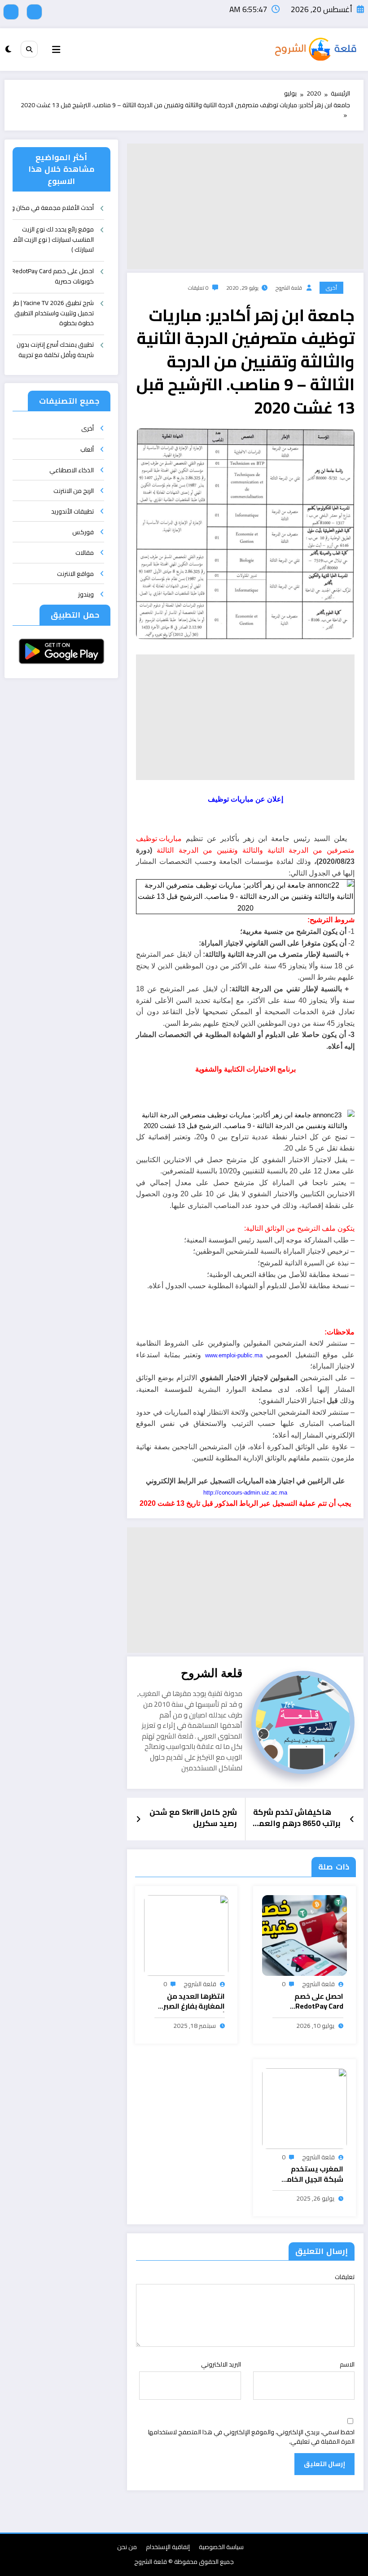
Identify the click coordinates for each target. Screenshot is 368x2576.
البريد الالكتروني (221, 2364)
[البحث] (29, 49)
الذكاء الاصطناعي (72, 470)
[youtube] (11, 12)
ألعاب (87, 449)
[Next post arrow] (138, 1819)
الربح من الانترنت (74, 491)
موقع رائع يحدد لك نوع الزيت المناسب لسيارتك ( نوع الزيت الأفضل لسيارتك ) (53, 240)
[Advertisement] (245, 206)
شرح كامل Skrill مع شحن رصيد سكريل (193, 1819)
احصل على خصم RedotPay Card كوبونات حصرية (318, 2002)
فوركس (83, 532)
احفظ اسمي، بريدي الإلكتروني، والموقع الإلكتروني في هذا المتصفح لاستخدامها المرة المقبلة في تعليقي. (251, 2437)
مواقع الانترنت (75, 574)
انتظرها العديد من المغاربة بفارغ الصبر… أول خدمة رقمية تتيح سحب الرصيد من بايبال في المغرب (190, 2002)
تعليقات (345, 2277)
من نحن (127, 2547)
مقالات (85, 553)
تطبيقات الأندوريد (72, 511)
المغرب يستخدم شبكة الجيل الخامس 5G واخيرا (310, 2174)
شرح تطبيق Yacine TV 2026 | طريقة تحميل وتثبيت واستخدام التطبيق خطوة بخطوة (53, 313)
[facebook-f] (34, 12)
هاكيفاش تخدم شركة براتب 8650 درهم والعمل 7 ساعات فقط (297, 1819)
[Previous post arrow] (352, 1819)
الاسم (347, 2364)
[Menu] (56, 50)
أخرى (331, 288)
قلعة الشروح (289, 288)
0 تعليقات (198, 288)
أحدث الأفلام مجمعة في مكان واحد (53, 208)
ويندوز (86, 594)
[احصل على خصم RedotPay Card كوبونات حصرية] (304, 1935)
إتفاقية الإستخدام (168, 2547)
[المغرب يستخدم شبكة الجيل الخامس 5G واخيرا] (304, 2108)
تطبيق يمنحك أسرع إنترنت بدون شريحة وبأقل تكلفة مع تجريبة (55, 350)
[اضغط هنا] (245, 896)
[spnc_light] (8, 49)
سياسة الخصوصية (221, 2547)
